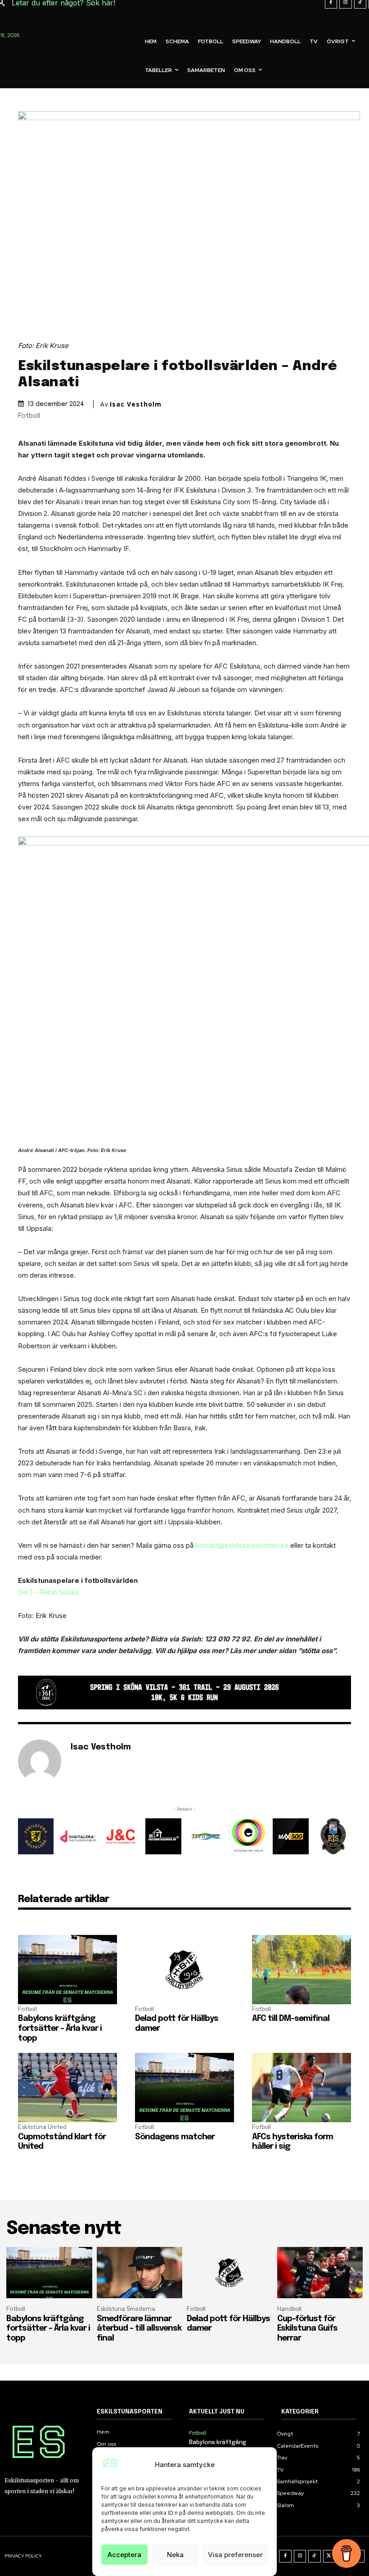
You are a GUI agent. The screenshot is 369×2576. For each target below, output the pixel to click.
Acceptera (124, 2555)
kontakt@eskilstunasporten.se (242, 1545)
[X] (329, 2556)
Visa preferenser (235, 2555)
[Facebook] (285, 2556)
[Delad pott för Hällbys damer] (184, 1970)
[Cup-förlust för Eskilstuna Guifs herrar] (320, 2273)
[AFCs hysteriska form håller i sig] (301, 2088)
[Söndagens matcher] (184, 2088)
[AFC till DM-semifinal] (301, 1970)
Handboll (289, 2309)
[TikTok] (315, 2556)
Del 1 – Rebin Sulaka (48, 1592)
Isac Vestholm (136, 404)
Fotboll (29, 416)
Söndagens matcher (175, 2137)
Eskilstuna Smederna (126, 2309)
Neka (175, 2555)
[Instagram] (300, 2556)
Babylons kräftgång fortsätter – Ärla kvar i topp (60, 2028)
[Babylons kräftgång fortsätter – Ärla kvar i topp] (67, 1970)
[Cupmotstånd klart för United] (67, 2088)
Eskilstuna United (42, 2127)
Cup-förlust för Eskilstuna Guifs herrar (307, 2329)
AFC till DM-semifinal (291, 2019)
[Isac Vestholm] (40, 1761)
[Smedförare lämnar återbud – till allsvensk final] (140, 2273)
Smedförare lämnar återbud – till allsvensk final (139, 2329)
